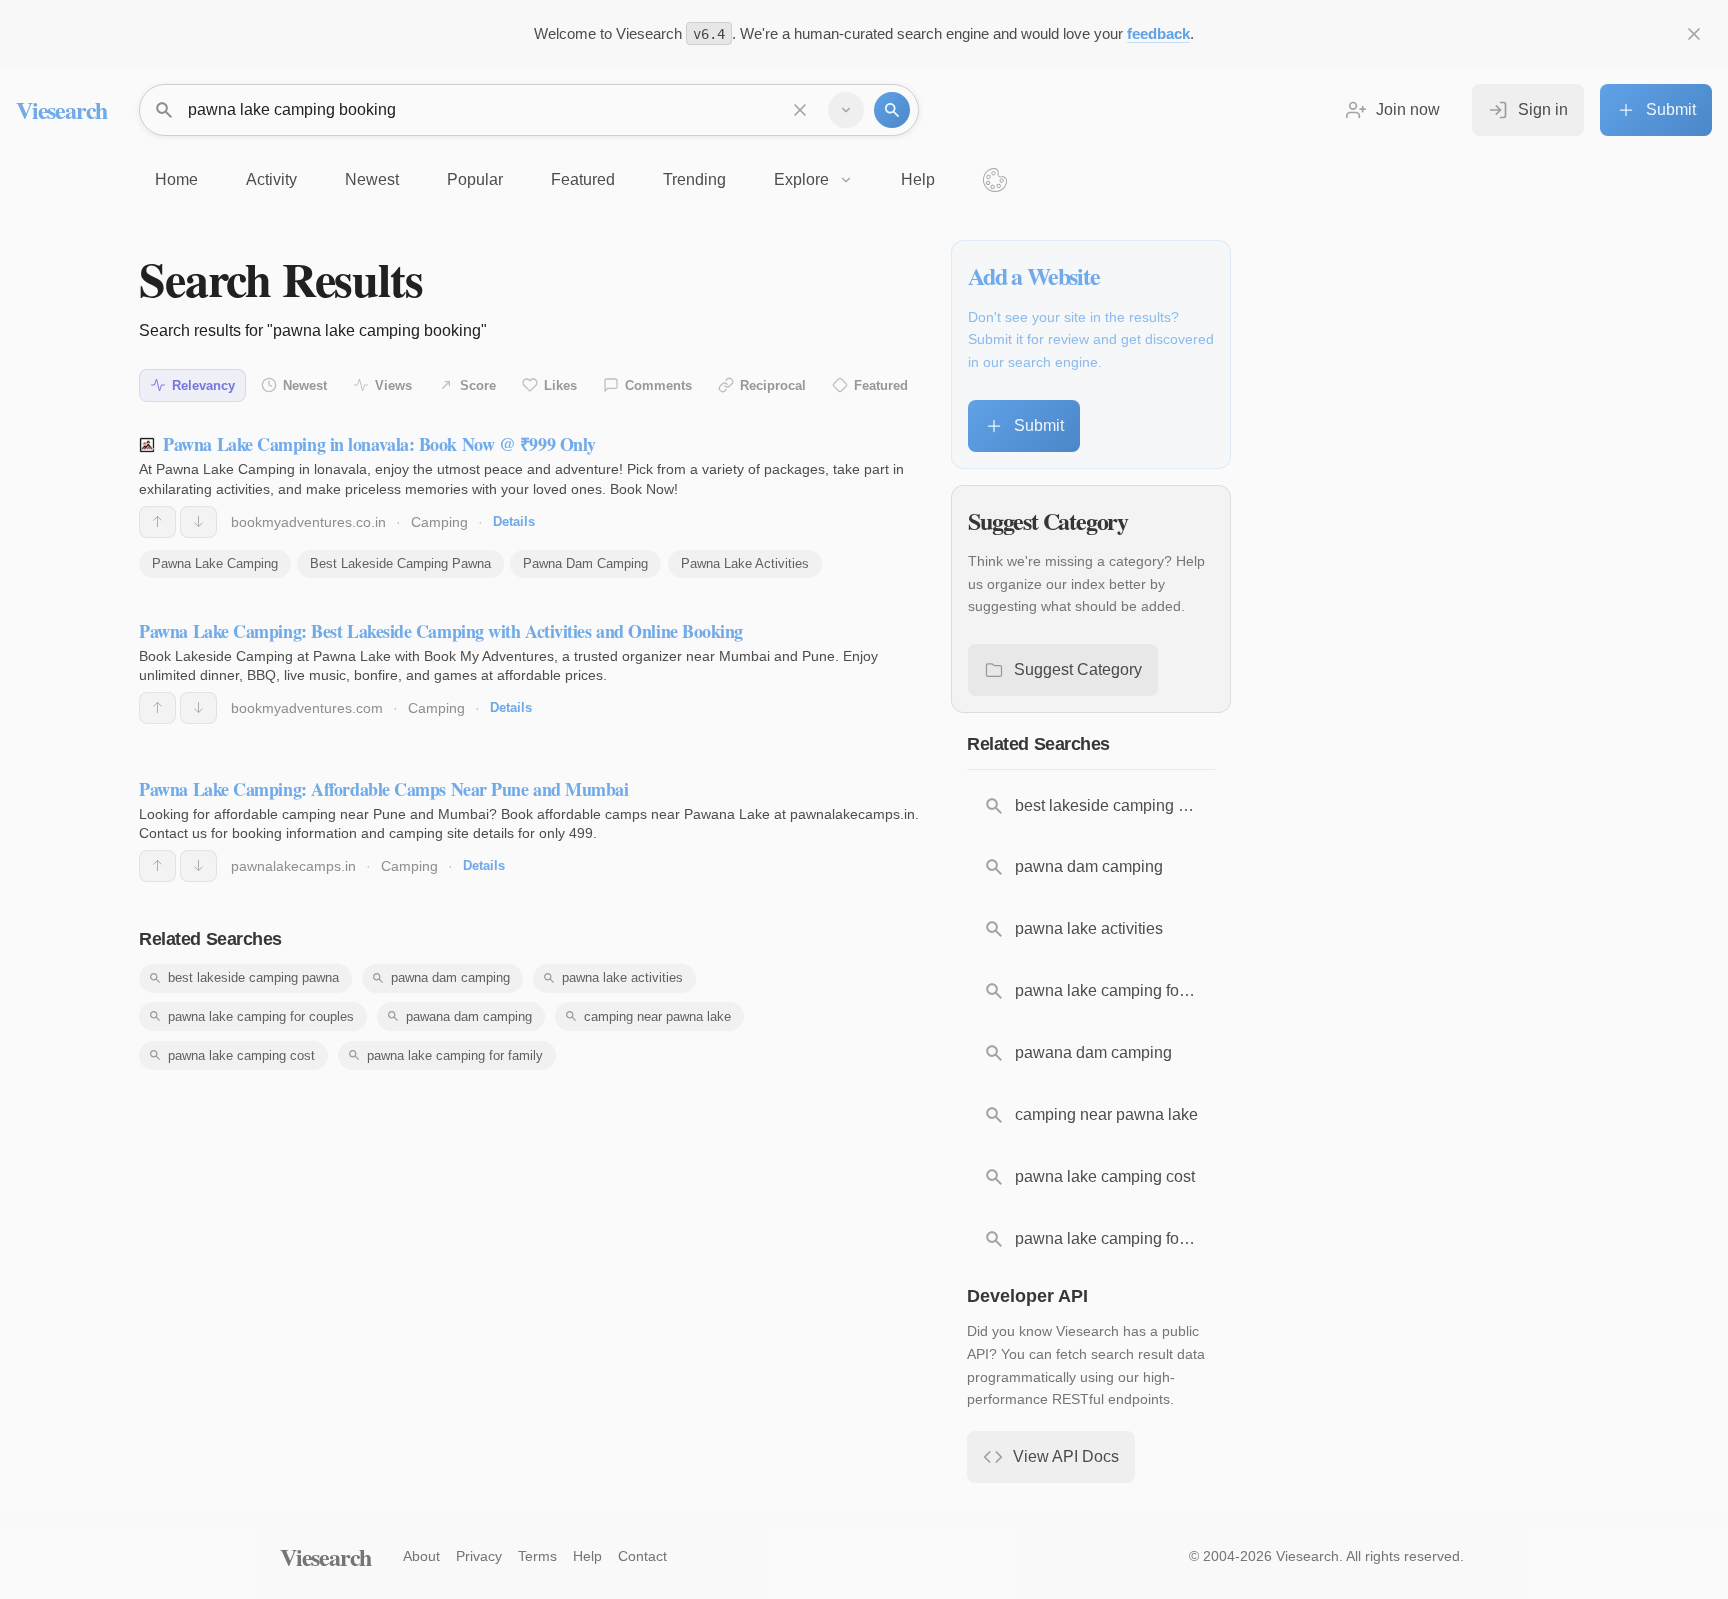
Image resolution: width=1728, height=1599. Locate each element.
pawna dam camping (450, 977)
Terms (537, 1556)
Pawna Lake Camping (215, 563)
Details (514, 521)
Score (478, 385)
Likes (560, 385)
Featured (881, 385)
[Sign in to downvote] (198, 522)
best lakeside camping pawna (253, 977)
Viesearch (61, 109)
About (421, 1556)
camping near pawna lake (657, 1016)
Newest (305, 385)
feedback (1158, 33)
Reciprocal (773, 385)
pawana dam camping (469, 1016)
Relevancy (203, 385)
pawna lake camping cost (241, 1055)
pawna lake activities (622, 977)
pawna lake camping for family (455, 1055)
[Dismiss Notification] (1694, 34)
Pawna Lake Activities (745, 563)
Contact (642, 1556)
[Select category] (846, 110)
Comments (658, 385)
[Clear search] (800, 110)
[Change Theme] (995, 180)
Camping (439, 522)
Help (587, 1556)
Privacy (479, 1556)
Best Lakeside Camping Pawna (400, 563)
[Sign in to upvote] (157, 522)
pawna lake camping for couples (261, 1016)
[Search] (892, 110)
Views (393, 385)
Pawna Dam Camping (585, 563)
